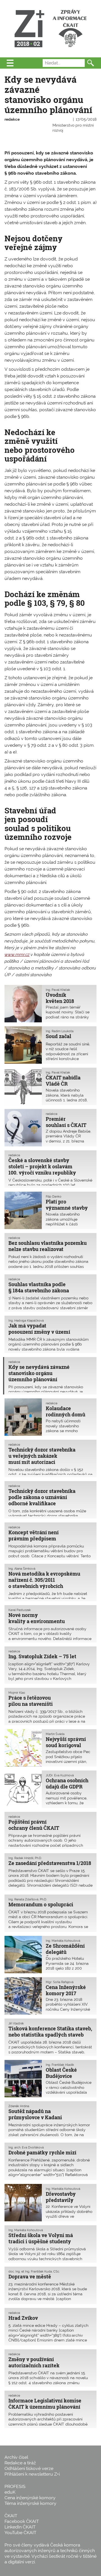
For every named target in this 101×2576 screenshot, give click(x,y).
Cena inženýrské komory (30, 2498)
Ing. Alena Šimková (22, 1569)
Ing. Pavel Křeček (58, 990)
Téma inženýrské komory (30, 2503)
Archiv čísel (16, 2457)
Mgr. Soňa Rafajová (60, 1982)
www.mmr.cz (17, 954)
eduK (10, 2492)
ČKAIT (11, 2516)
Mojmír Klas (17, 1693)
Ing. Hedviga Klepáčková (26, 1320)
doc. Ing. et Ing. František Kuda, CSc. (34, 2271)
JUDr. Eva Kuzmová (60, 1775)
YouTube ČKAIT (20, 2533)
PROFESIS (15, 2486)
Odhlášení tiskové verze (29, 2468)
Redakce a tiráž (20, 2463)
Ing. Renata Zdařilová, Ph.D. (28, 1899)
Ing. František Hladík (60, 2065)
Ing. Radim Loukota (60, 1031)
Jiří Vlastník (16, 2023)
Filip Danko (54, 1196)
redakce (12, 119)
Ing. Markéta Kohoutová (63, 1941)
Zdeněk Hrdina (19, 2106)
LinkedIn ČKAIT (20, 2527)
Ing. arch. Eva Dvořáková (26, 2147)
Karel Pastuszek (20, 1610)
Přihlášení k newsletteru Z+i (32, 2474)
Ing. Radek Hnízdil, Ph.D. (25, 1858)
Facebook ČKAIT (22, 2521)
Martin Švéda (55, 1734)
